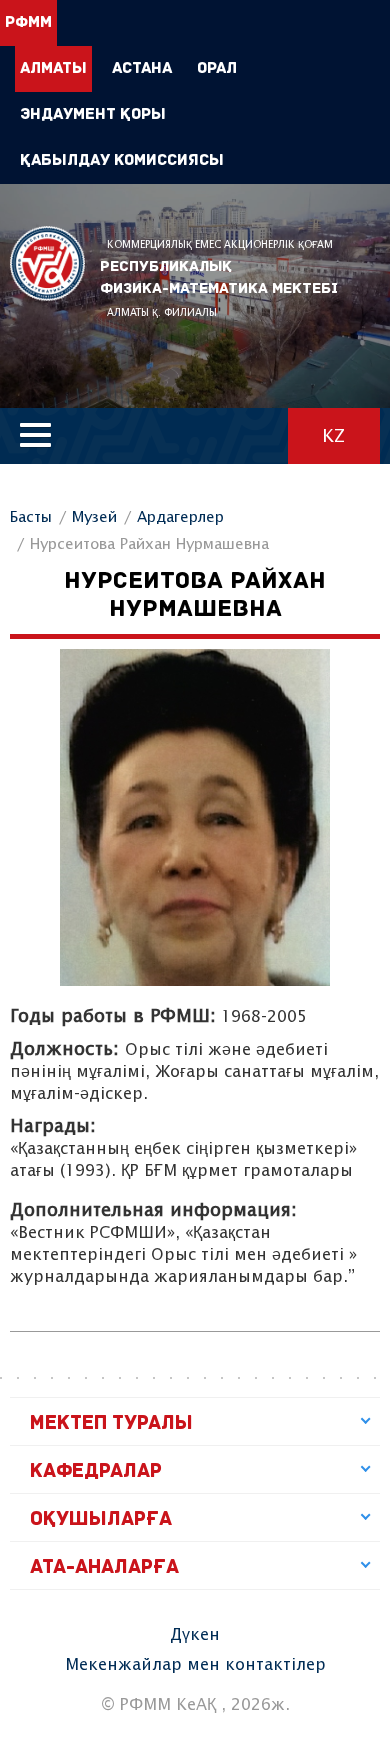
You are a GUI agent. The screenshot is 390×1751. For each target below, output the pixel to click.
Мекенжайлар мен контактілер (195, 1665)
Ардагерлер (180, 517)
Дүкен (195, 1635)
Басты (31, 517)
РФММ (47, 263)
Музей (94, 517)
